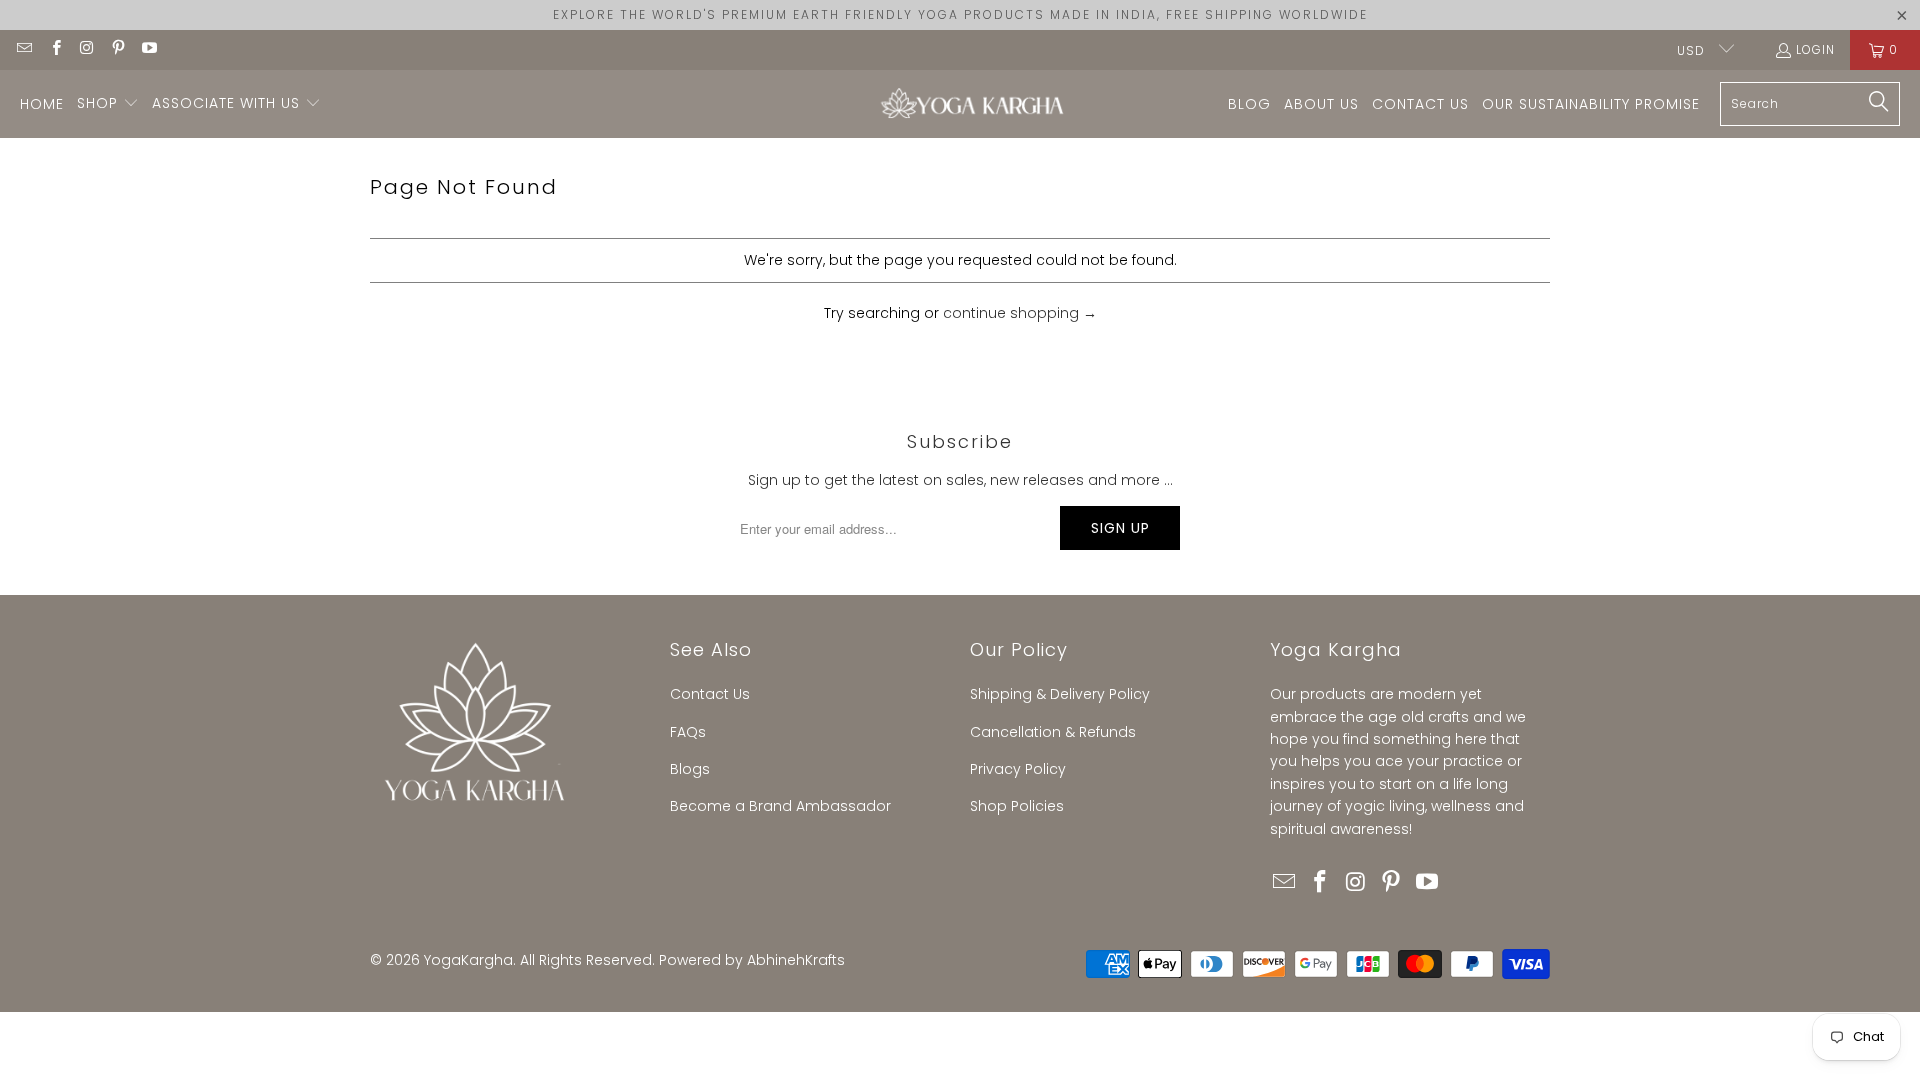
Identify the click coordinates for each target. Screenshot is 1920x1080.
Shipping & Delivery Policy (1060, 694)
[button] (108, 104)
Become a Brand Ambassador (780, 806)
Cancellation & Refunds (1053, 732)
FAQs (688, 732)
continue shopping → (1020, 313)
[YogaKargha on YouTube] (148, 49)
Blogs (690, 769)
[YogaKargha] (967, 104)
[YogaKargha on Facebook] (54, 49)
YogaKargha (468, 960)
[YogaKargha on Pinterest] (117, 49)
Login (1815, 49)
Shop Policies (1017, 806)
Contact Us (710, 694)
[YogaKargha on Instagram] (86, 49)
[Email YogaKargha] (23, 49)
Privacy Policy (1018, 769)
